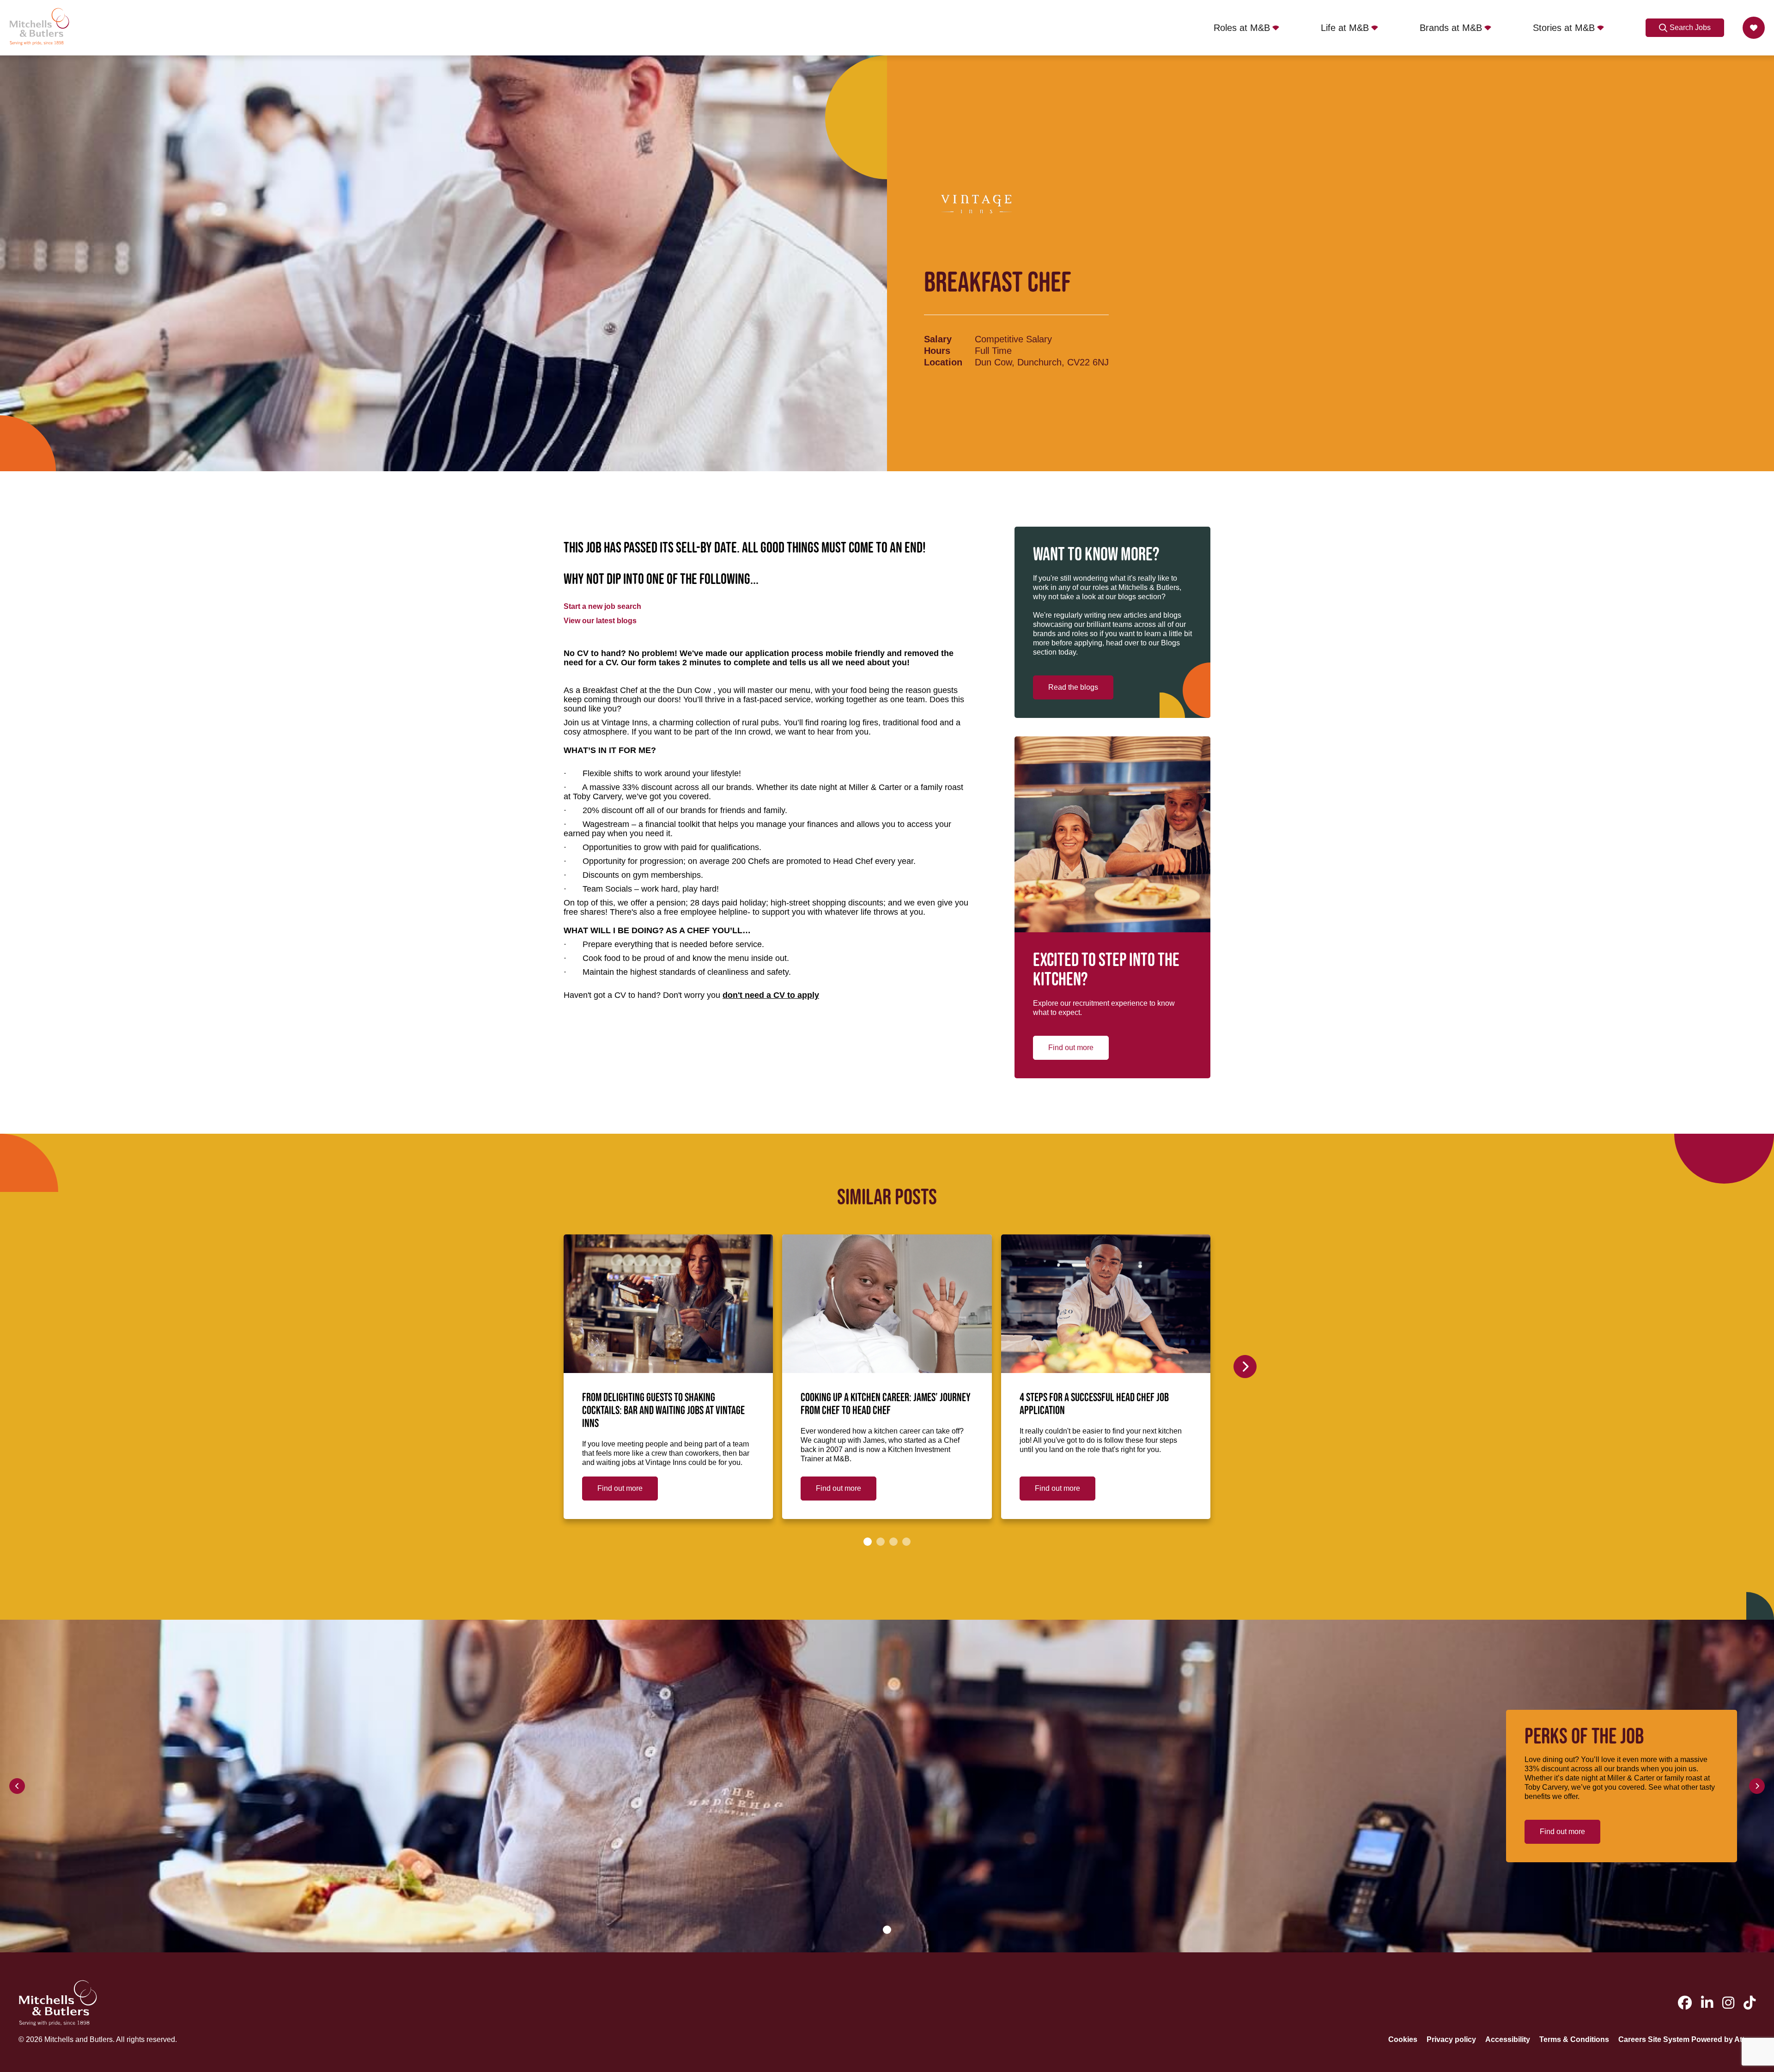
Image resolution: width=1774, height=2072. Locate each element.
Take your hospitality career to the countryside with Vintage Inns (1526, 1404)
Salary (938, 339)
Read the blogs (1073, 687)
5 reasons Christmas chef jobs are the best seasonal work (1322, 1404)
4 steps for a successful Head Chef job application (1094, 1404)
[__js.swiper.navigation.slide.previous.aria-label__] (17, 1786)
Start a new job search (602, 606)
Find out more (1071, 1048)
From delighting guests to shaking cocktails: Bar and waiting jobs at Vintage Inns (663, 1411)
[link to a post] (668, 1304)
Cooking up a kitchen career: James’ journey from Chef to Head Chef (886, 1404)
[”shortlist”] (1754, 28)
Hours (937, 351)
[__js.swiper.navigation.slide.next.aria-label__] (1245, 1367)
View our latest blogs (600, 621)
